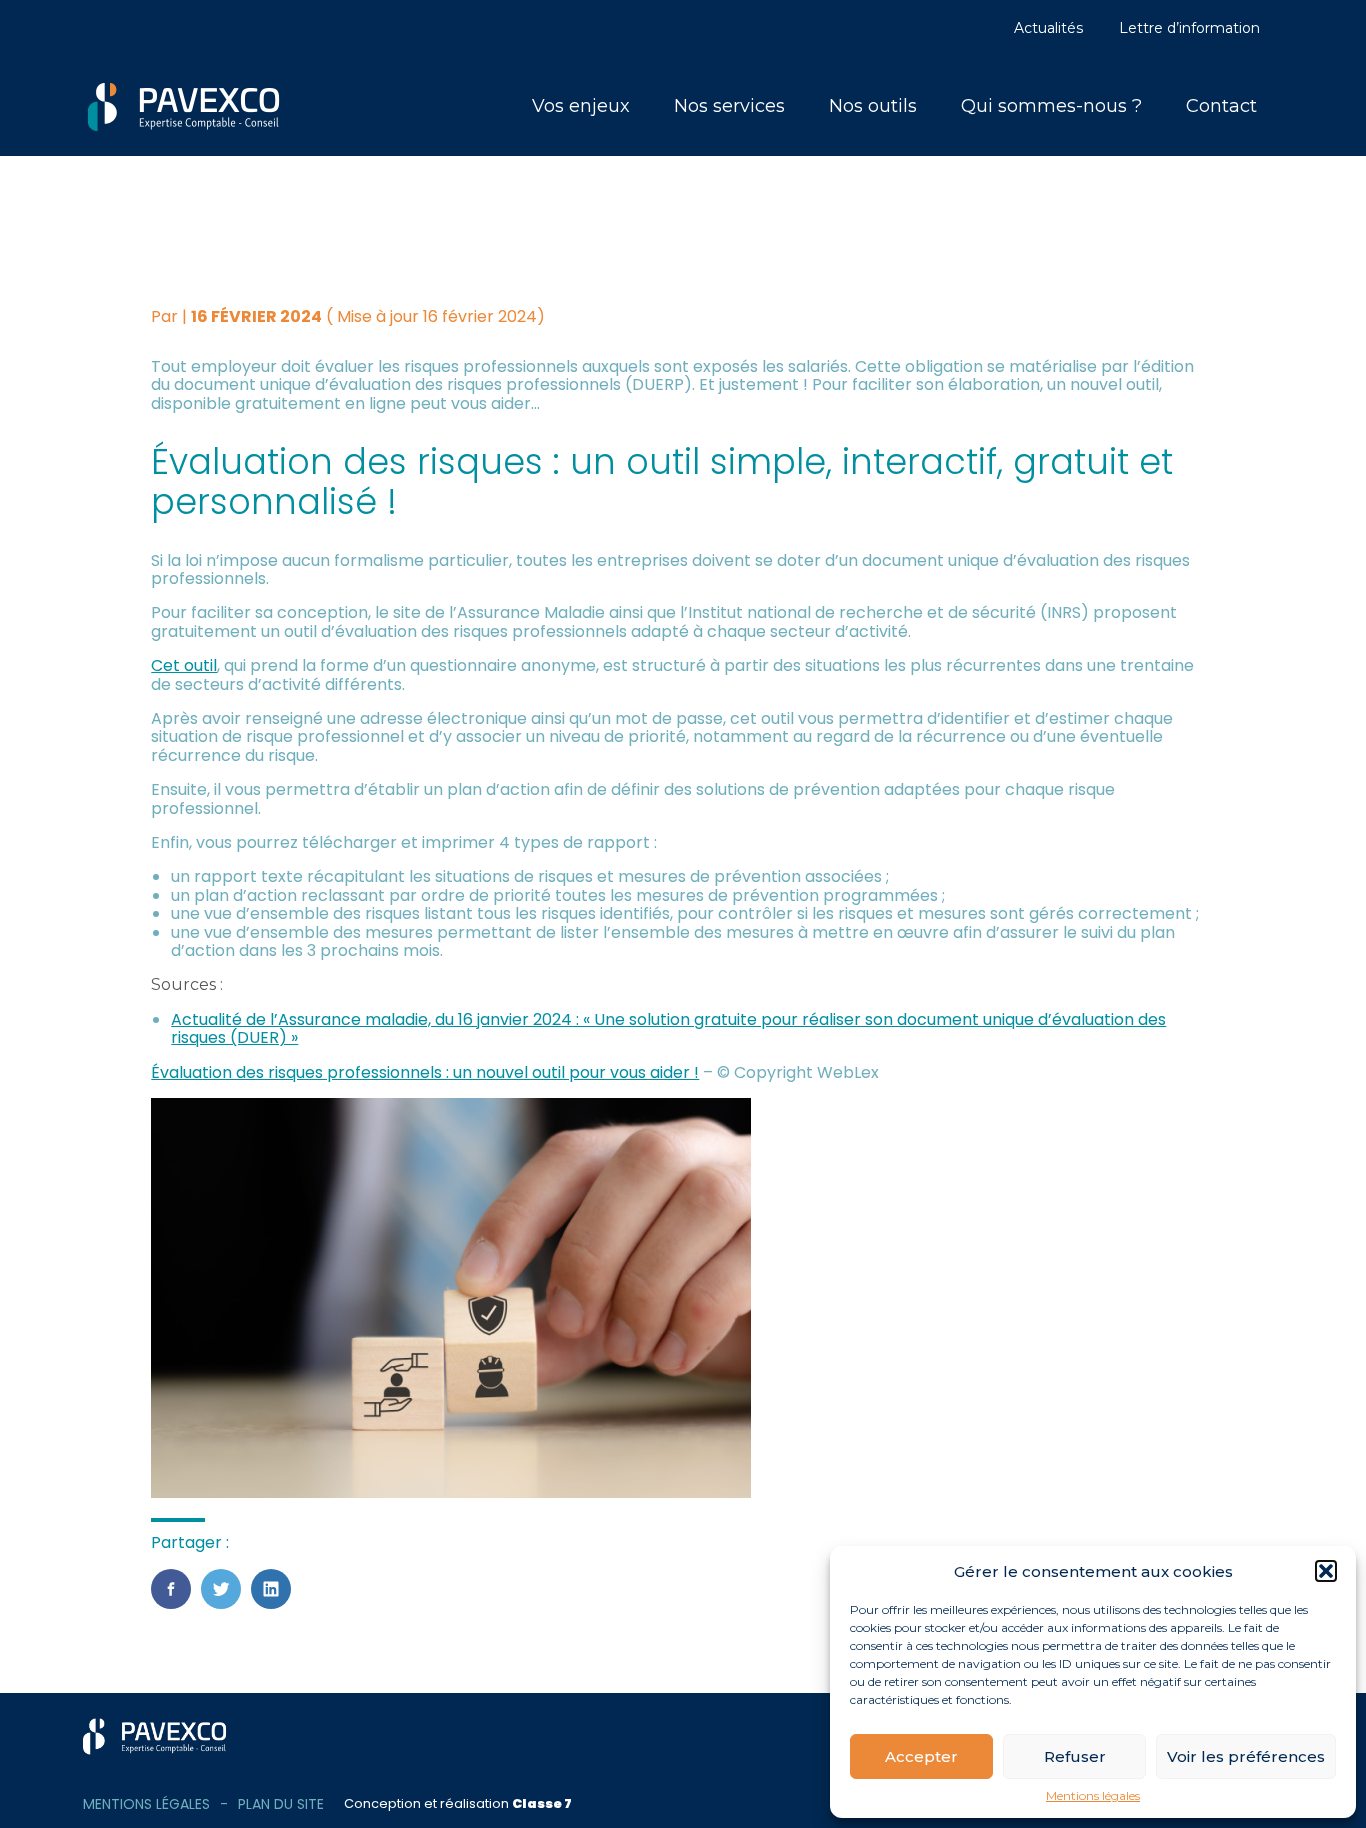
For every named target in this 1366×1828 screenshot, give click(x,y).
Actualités (1048, 28)
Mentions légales (1093, 1796)
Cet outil (184, 665)
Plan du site (281, 1804)
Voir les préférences (1246, 1756)
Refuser (1075, 1756)
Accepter (921, 1756)
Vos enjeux (581, 106)
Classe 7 (542, 1803)
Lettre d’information (1189, 28)
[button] (1326, 1571)
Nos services (729, 106)
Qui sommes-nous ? (1051, 106)
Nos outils (873, 106)
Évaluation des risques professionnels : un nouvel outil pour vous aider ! (425, 1072)
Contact (1221, 106)
